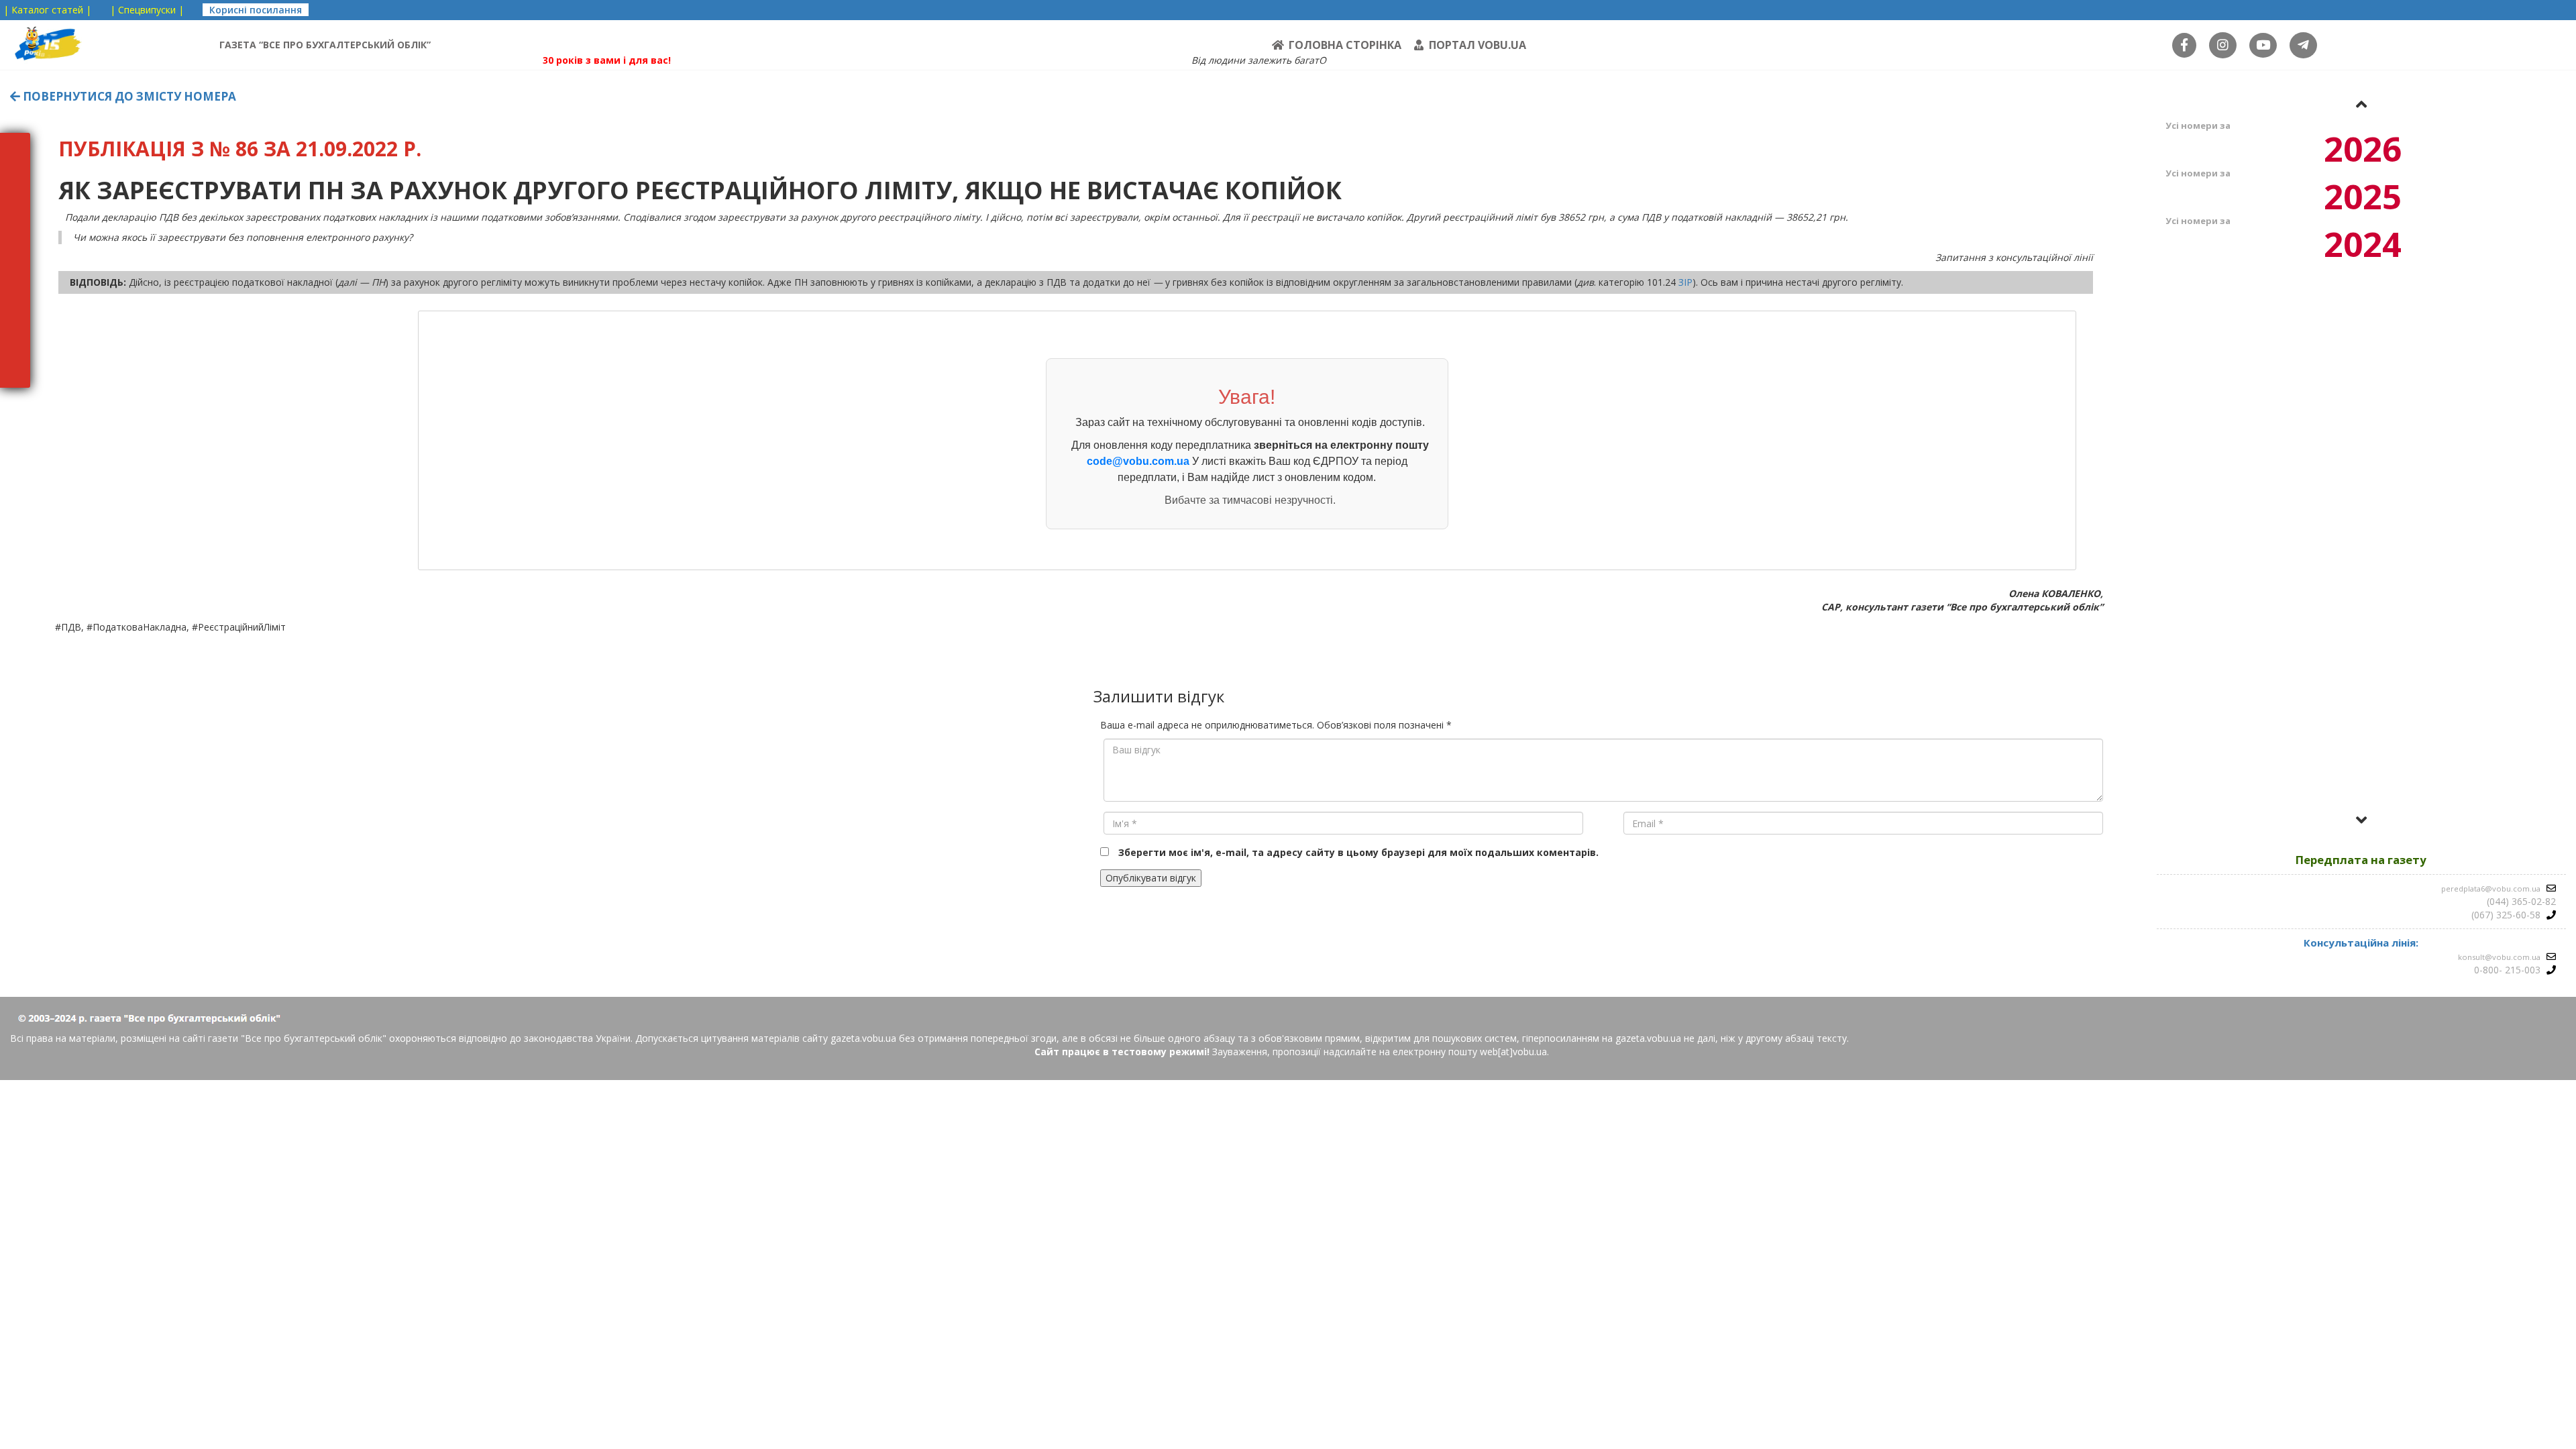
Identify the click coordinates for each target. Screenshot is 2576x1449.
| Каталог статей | (47, 10)
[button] (2361, 104)
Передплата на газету (2361, 860)
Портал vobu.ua (1478, 45)
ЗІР (1685, 282)
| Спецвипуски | (147, 10)
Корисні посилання (256, 10)
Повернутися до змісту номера (128, 96)
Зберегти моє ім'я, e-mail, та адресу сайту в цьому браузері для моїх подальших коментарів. (1358, 852)
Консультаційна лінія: (2361, 943)
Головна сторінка (1345, 45)
